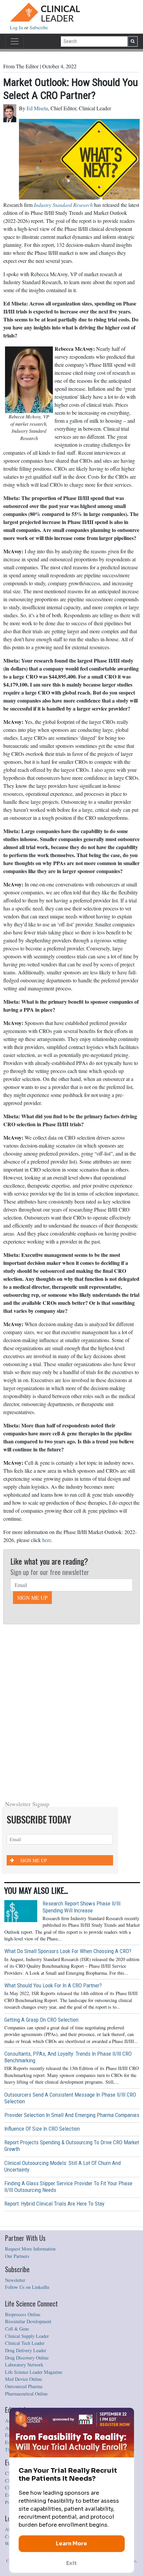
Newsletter (15, 2280)
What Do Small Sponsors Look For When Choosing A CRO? (68, 1951)
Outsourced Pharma (24, 2386)
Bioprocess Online (23, 2314)
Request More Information (30, 2249)
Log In (17, 27)
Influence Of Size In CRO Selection (42, 2129)
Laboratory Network (24, 2365)
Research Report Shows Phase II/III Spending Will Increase (81, 1907)
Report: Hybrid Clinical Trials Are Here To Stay (54, 2204)
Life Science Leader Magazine (34, 2372)
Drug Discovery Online (27, 2358)
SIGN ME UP (32, 1597)
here (47, 1540)
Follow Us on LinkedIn (27, 2287)
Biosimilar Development (28, 2321)
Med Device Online (23, 2379)
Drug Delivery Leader (26, 2350)
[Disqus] (71, 1710)
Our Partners (17, 2256)
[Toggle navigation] (15, 41)
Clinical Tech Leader (25, 2343)
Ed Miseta (37, 108)
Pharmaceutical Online (26, 2394)
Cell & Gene (17, 2329)
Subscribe (39, 27)
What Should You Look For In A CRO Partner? (53, 1985)
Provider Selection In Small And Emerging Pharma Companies (72, 2115)
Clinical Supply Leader (27, 2336)
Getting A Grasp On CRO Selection (41, 2020)
